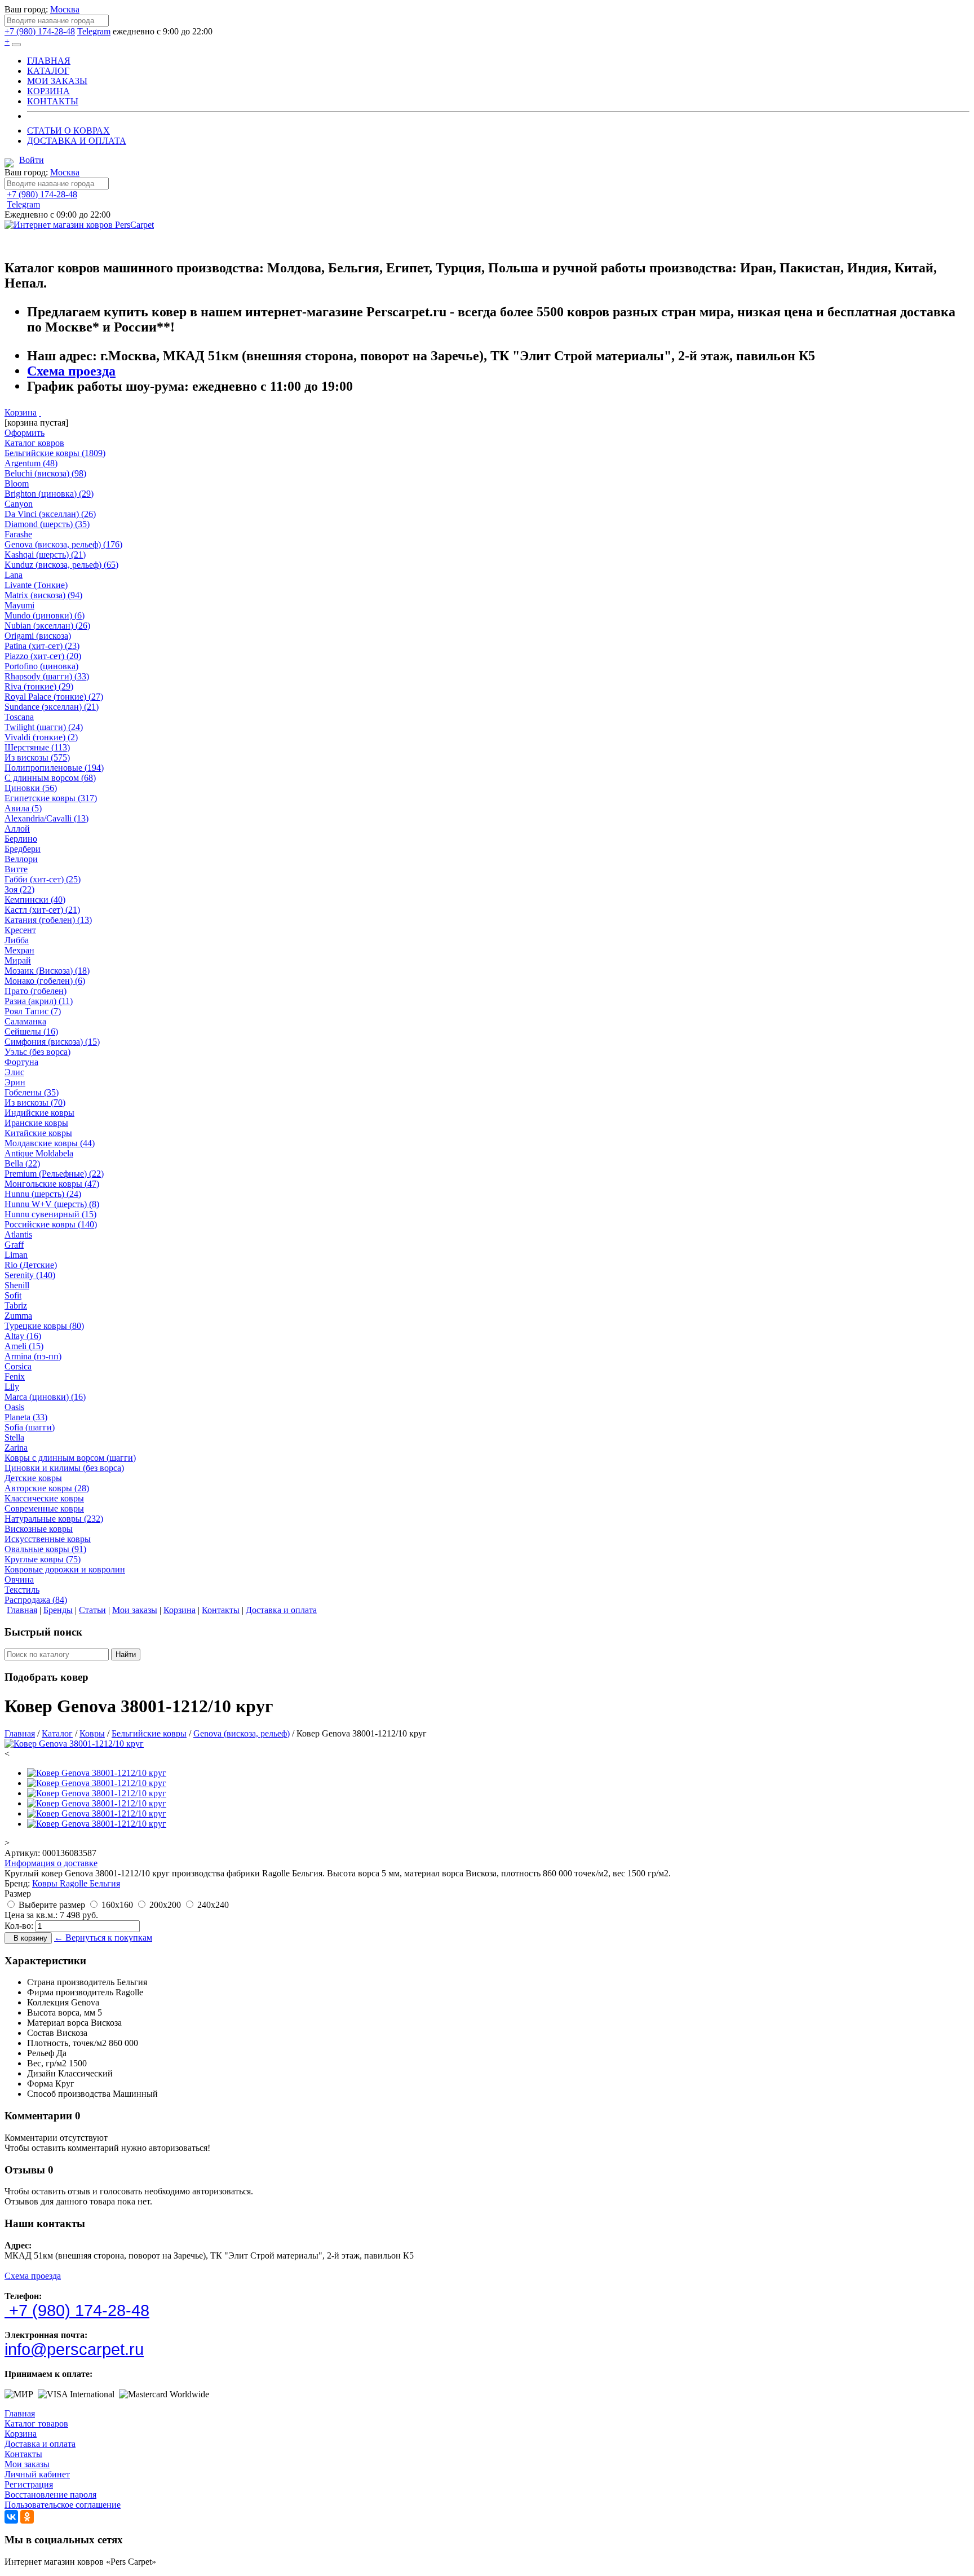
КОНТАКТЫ (53, 101)
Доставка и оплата (40, 2444)
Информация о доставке (51, 1863)
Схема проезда (71, 371)
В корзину (28, 1938)
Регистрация (29, 2484)
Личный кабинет (37, 2474)
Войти (32, 160)
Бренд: (17, 1883)
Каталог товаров (36, 2423)
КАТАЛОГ (48, 71)
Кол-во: (19, 1926)
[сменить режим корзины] (40, 412)
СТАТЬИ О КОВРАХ (68, 131)
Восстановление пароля (50, 2495)
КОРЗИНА (48, 91)
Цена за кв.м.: (31, 1915)
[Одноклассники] (27, 2517)
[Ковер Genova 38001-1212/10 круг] (74, 1744)
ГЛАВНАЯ (49, 61)
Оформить (25, 433)
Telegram (94, 31)
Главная (20, 2413)
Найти (126, 1654)
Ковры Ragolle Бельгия (76, 1883)
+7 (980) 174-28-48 (40, 31)
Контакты (23, 2454)
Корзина (21, 412)
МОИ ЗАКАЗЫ (57, 81)
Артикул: (22, 1853)
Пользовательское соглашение (63, 2505)
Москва (65, 9)
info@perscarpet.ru (74, 2349)
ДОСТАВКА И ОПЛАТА (77, 141)
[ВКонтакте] (11, 2517)
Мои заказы (27, 2464)
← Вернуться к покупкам (103, 1937)
